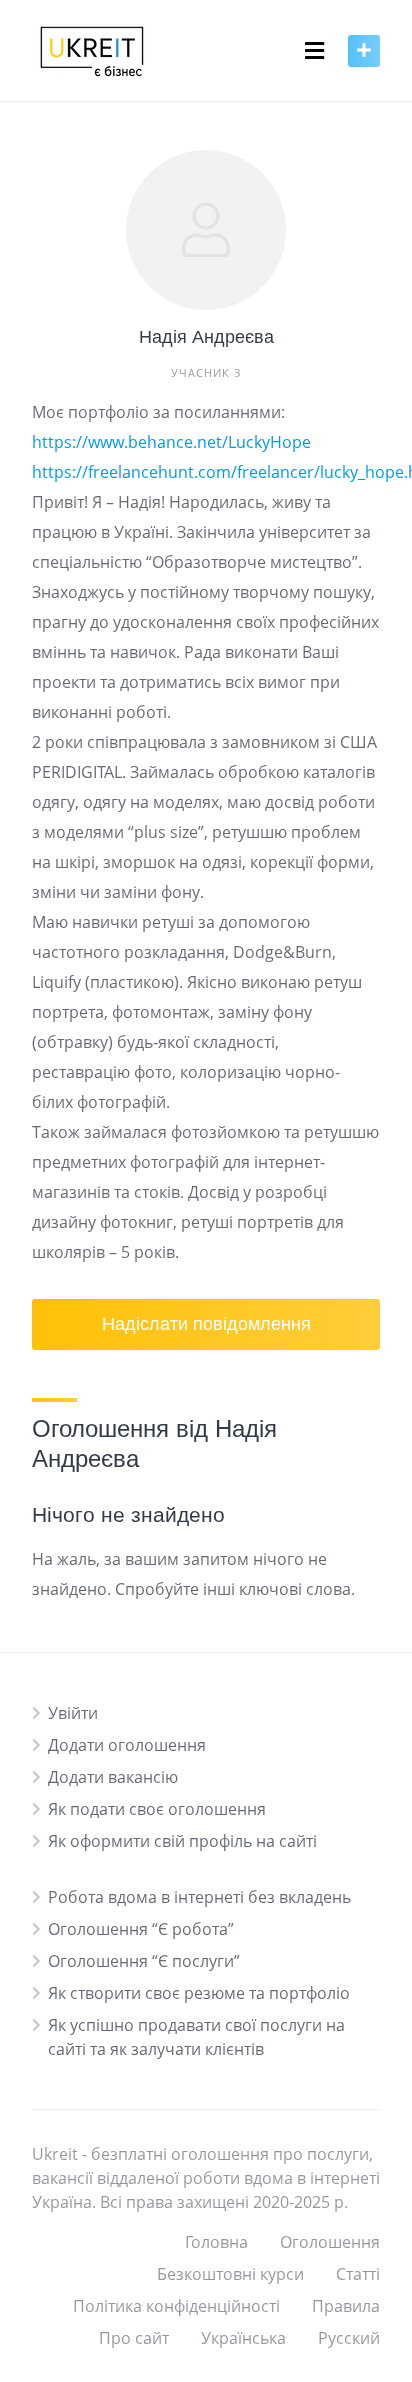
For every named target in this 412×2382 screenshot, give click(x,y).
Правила (346, 2306)
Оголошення (330, 2242)
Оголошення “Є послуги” (144, 1961)
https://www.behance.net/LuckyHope (171, 442)
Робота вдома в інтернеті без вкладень (199, 1897)
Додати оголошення (127, 1745)
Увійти (73, 1713)
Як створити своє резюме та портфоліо (199, 1993)
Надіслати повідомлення (206, 1324)
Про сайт (134, 2338)
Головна (216, 2242)
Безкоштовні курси (230, 2274)
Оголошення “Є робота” (141, 1929)
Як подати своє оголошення (157, 1809)
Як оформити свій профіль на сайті (182, 1841)
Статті (358, 2274)
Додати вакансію (113, 1777)
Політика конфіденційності (176, 2306)
